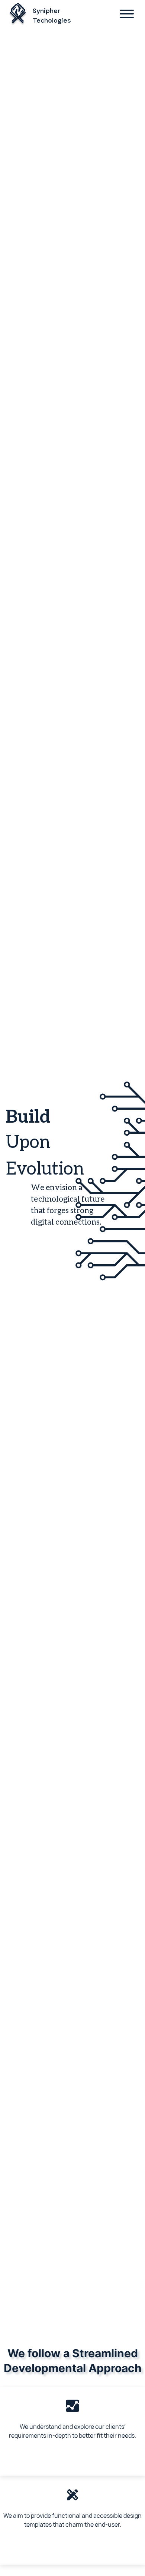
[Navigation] (127, 15)
